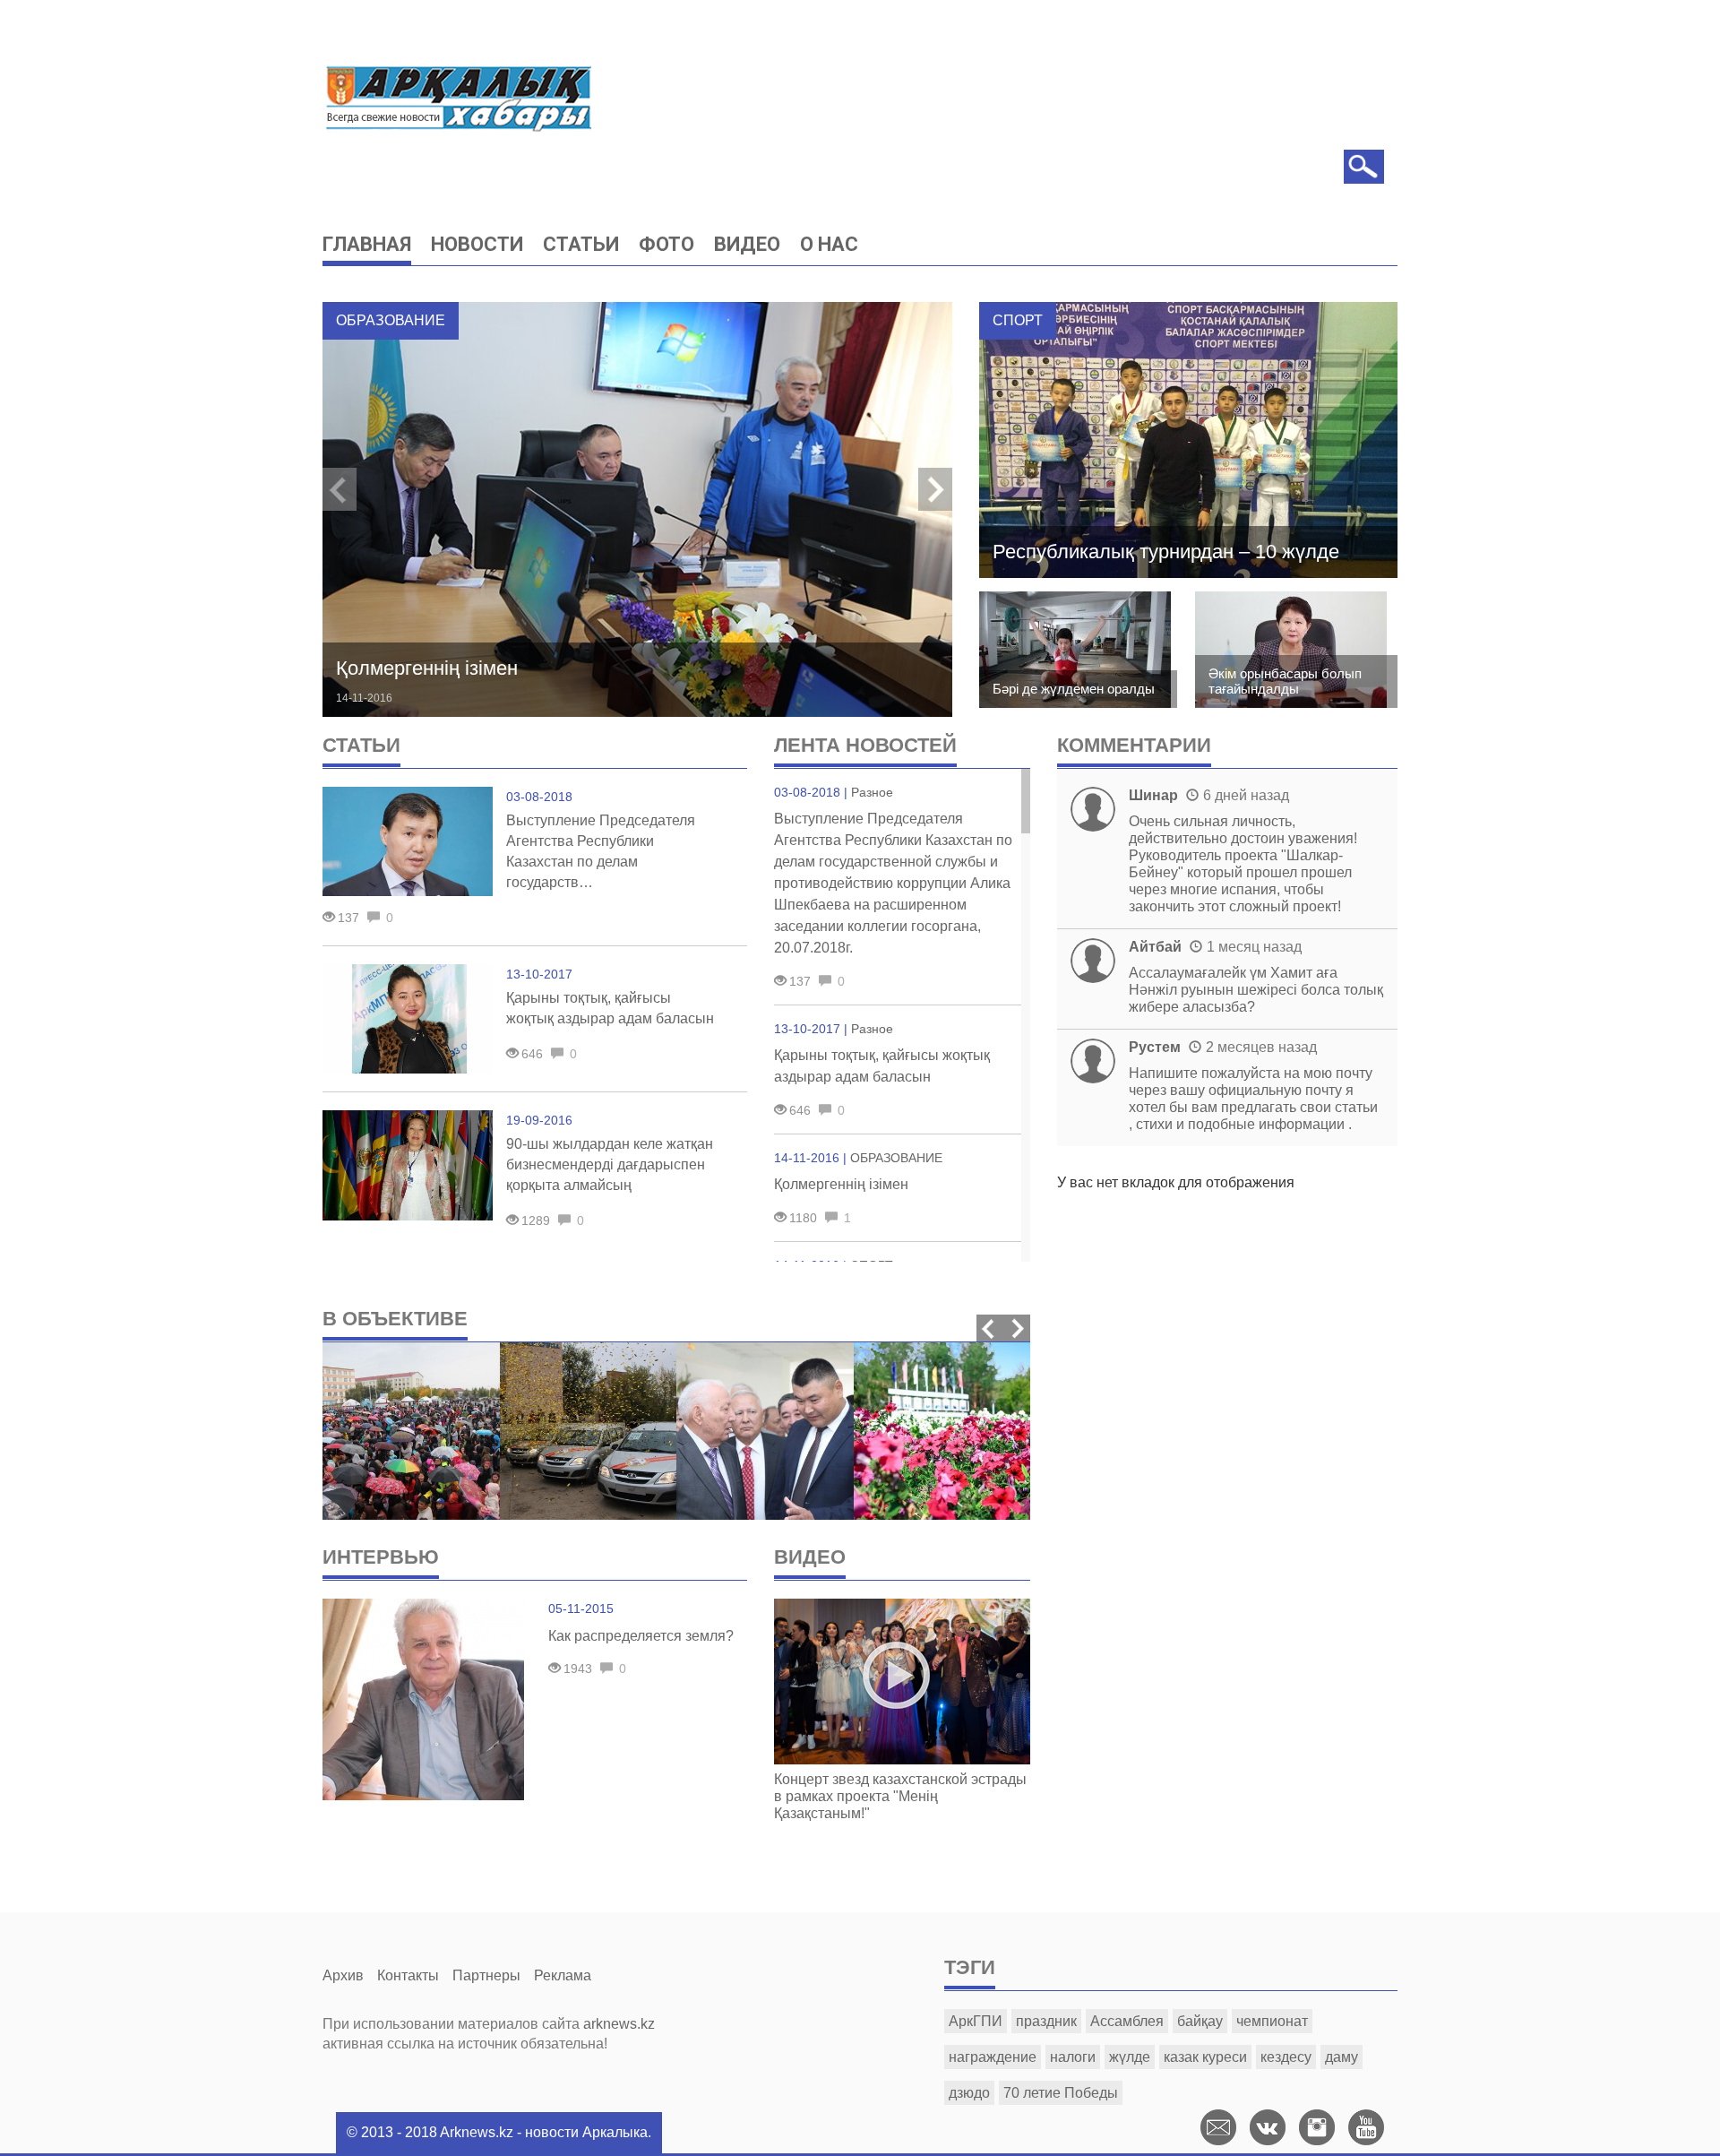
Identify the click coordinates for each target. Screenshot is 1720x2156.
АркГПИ (976, 2021)
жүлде (1130, 2057)
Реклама (563, 1975)
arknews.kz (619, 2024)
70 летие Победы (1061, 2093)
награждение (993, 2057)
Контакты (408, 1975)
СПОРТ (1018, 320)
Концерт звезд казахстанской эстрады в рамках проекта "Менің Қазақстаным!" (900, 1796)
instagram (1317, 2127)
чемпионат (1272, 2021)
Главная (367, 244)
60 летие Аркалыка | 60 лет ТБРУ (585, 1645)
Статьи (581, 244)
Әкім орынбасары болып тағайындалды (1285, 681)
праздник (1046, 2021)
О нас (829, 244)
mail (1218, 2127)
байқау (1200, 2021)
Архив (343, 1975)
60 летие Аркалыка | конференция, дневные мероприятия (764, 1636)
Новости (477, 244)
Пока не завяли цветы (936, 1654)
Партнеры (486, 1975)
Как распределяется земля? (641, 1636)
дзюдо (969, 2093)
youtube (1366, 2127)
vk (1268, 2127)
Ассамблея (1127, 2021)
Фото (666, 244)
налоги (1073, 2057)
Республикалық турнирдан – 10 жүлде (1166, 552)
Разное (872, 792)
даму (1342, 2057)
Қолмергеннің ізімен (427, 668)
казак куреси (1205, 2057)
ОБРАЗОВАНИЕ (391, 320)
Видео (747, 244)
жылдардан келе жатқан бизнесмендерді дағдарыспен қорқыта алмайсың (610, 1164)
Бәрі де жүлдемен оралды (1074, 689)
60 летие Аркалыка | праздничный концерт (404, 1645)
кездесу (1286, 2057)
